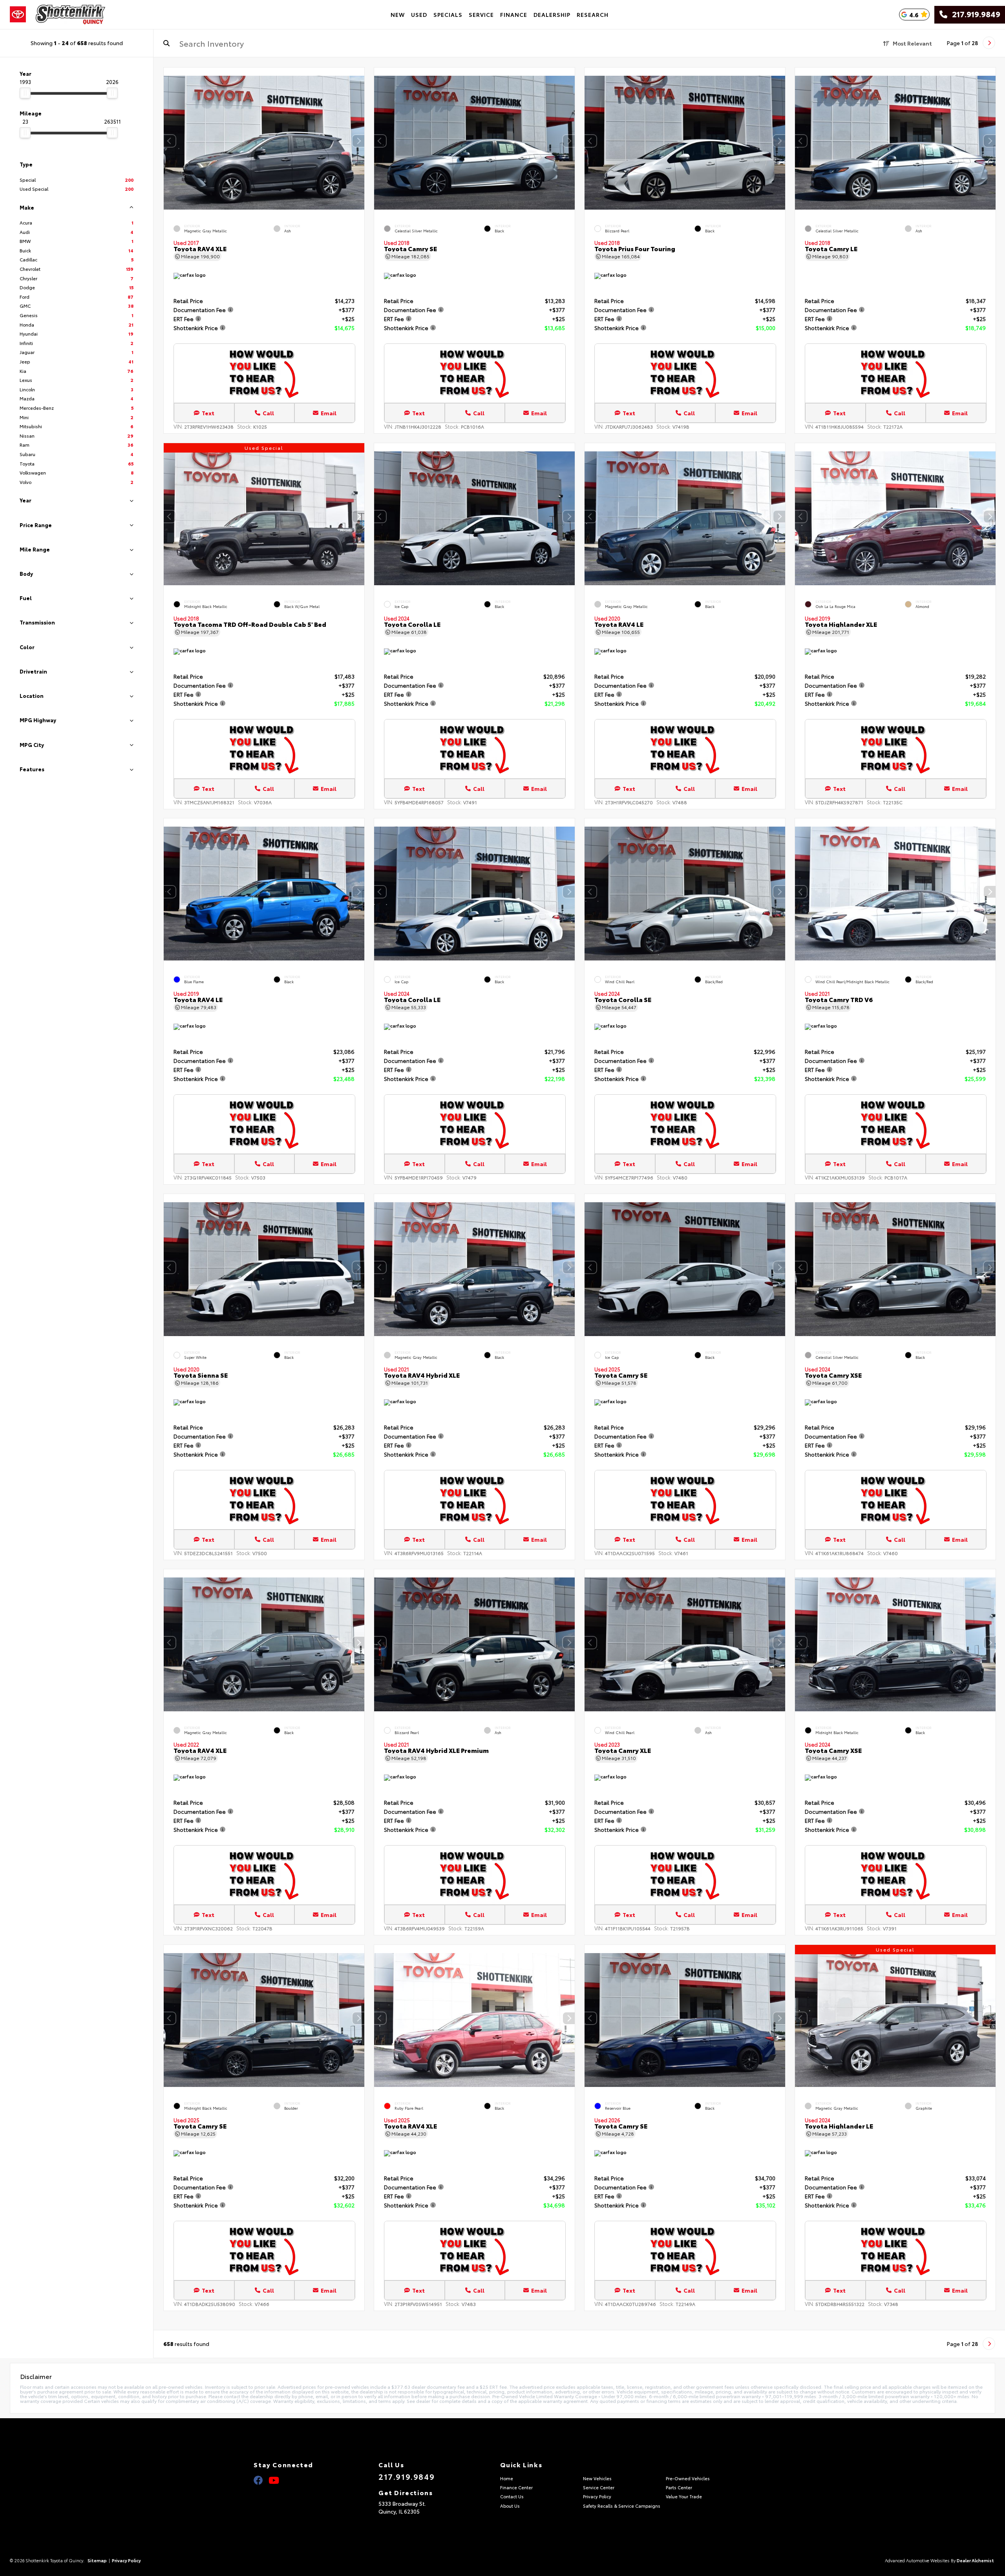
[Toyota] (18, 15)
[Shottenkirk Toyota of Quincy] (70, 15)
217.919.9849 (974, 15)
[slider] (25, 93)
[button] (358, 141)
